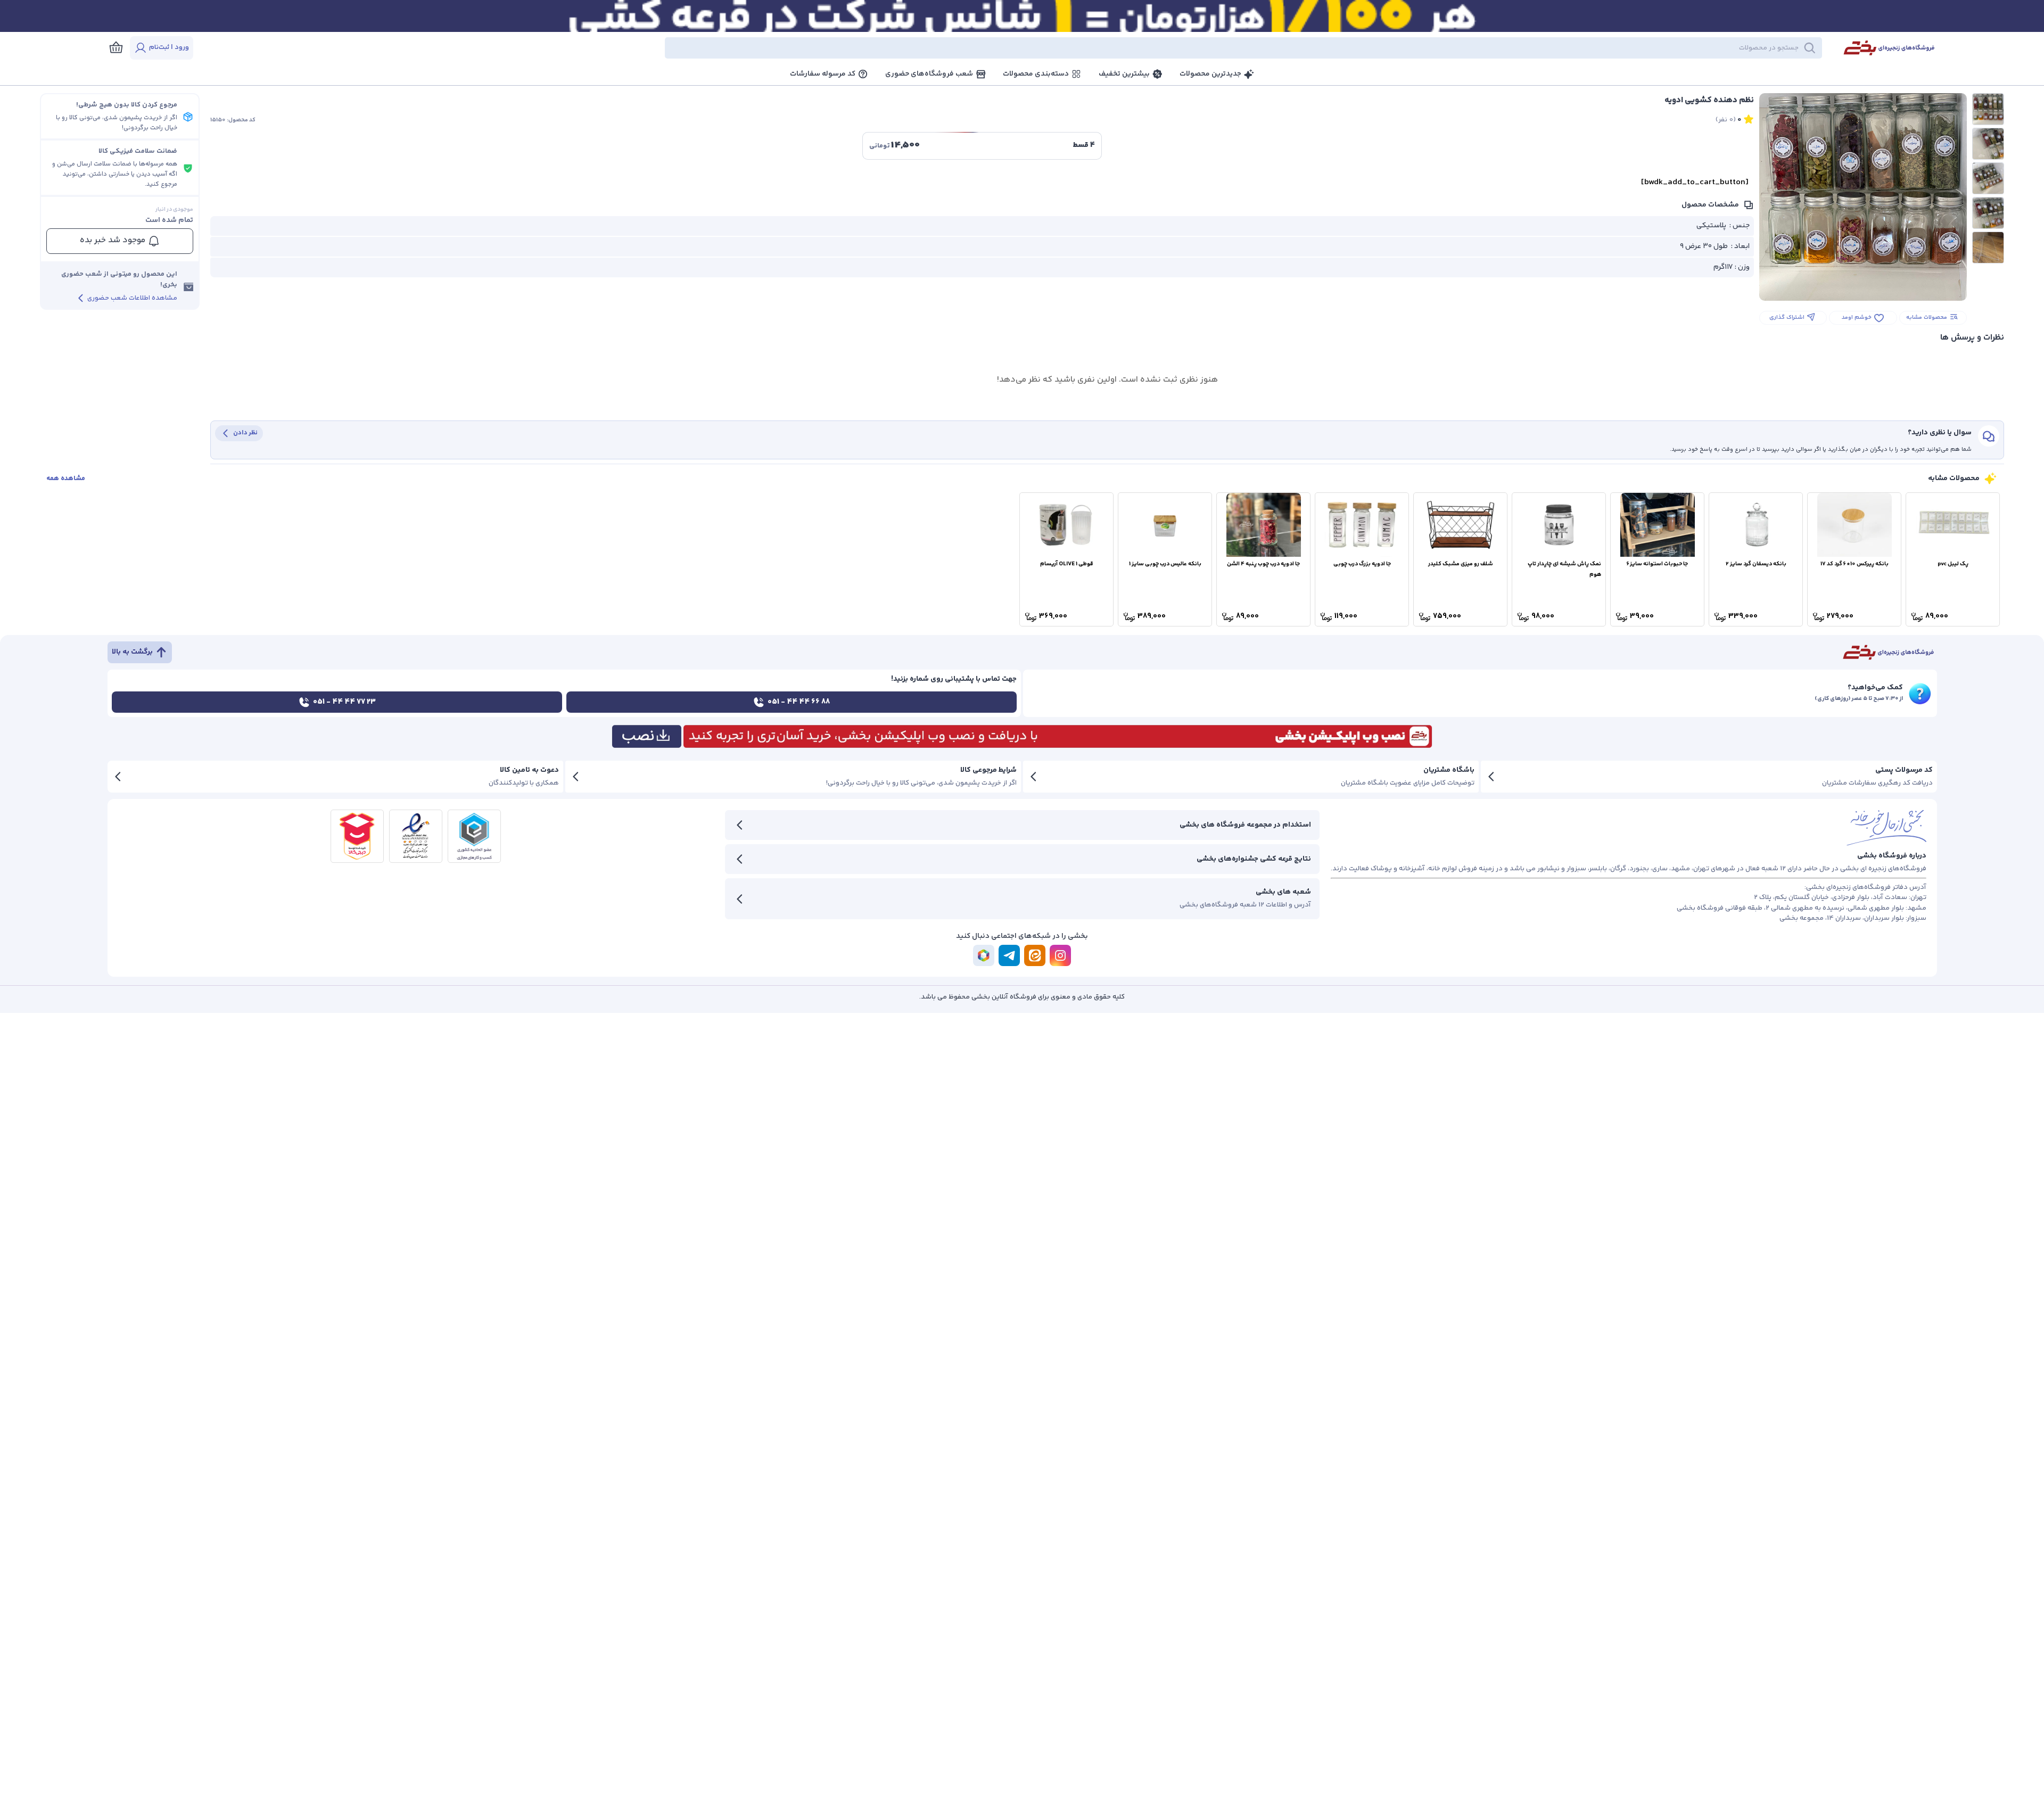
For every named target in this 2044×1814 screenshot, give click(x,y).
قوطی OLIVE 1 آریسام (1067, 564)
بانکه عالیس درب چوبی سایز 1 (1165, 564)
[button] (1017, 48)
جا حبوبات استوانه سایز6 (1657, 564)
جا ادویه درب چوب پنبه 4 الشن (1263, 564)
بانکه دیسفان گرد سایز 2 (1756, 564)
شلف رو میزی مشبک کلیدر (1461, 564)
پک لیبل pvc (1953, 564)
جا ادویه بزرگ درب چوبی (1362, 564)
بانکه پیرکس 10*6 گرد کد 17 (1855, 564)
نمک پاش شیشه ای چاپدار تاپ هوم (1564, 569)
